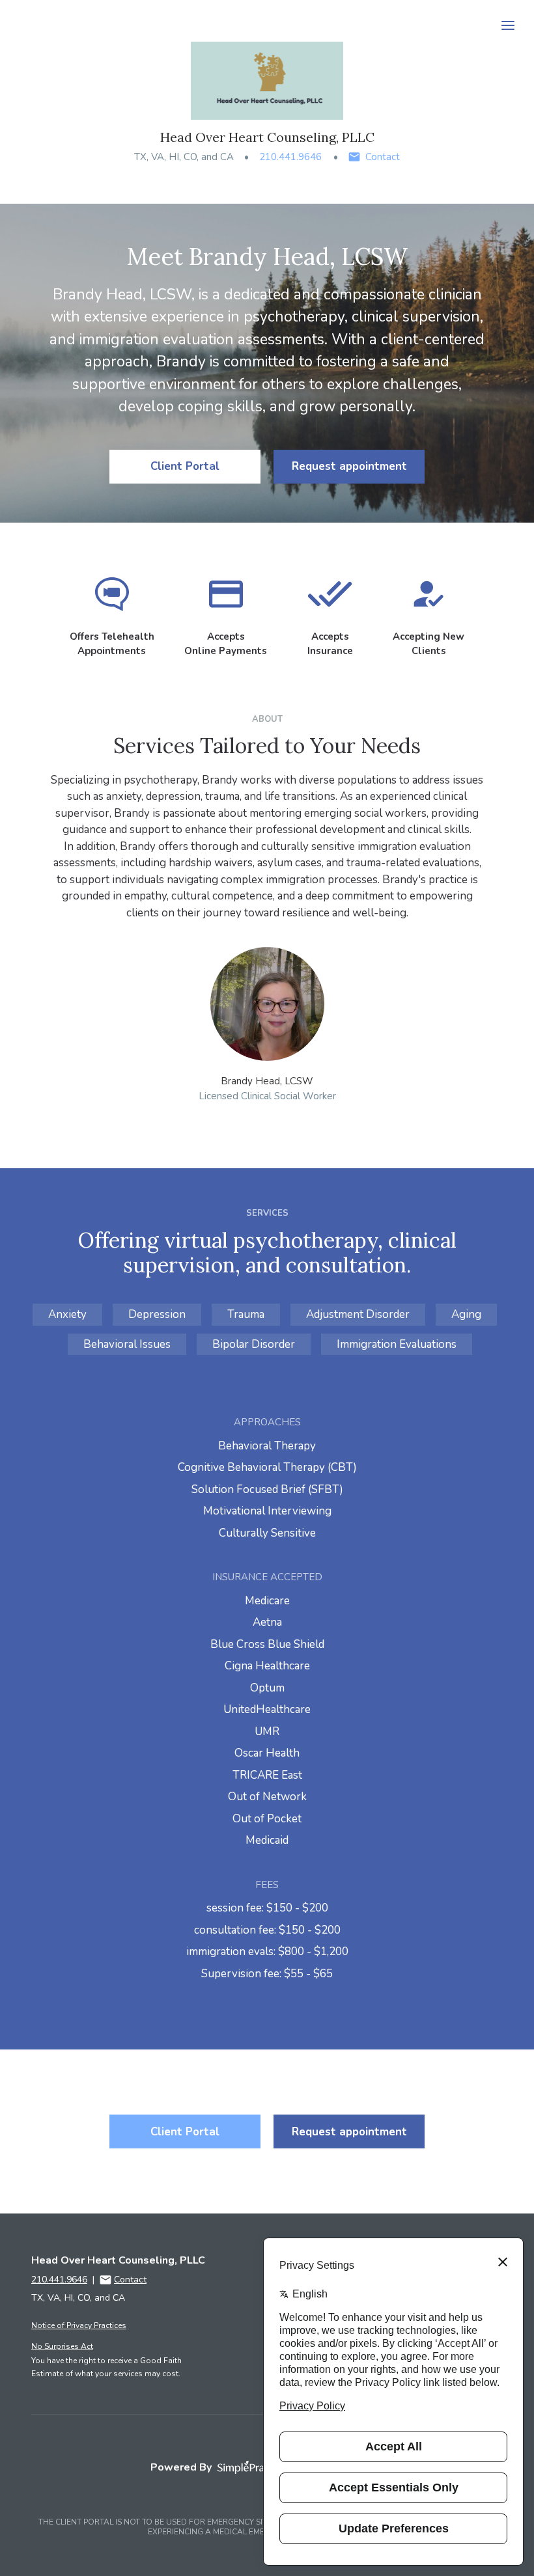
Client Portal (185, 466)
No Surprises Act (62, 2346)
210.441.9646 (290, 157)
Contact (383, 157)
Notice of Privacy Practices (79, 2325)
